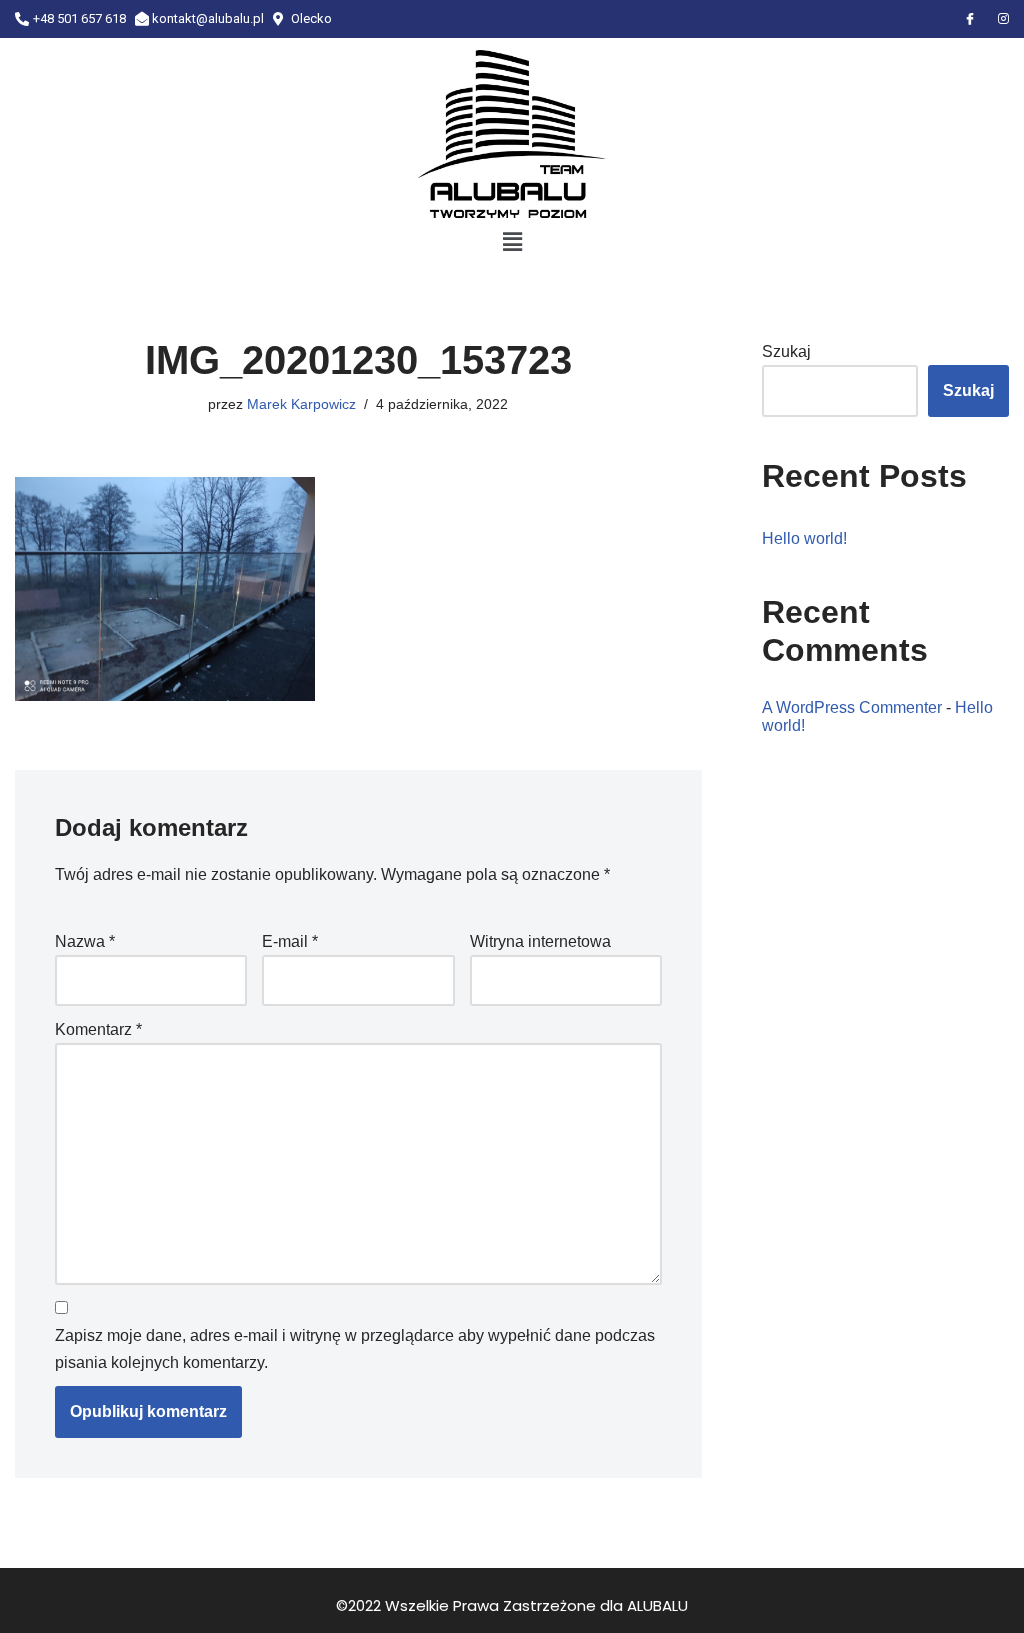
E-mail (290, 941)
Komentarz (98, 1029)
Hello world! (804, 538)
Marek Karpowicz (301, 404)
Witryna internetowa (540, 941)
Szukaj (786, 351)
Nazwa (85, 941)
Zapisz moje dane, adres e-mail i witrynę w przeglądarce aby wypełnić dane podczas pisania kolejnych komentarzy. (355, 1349)
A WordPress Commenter (852, 707)
